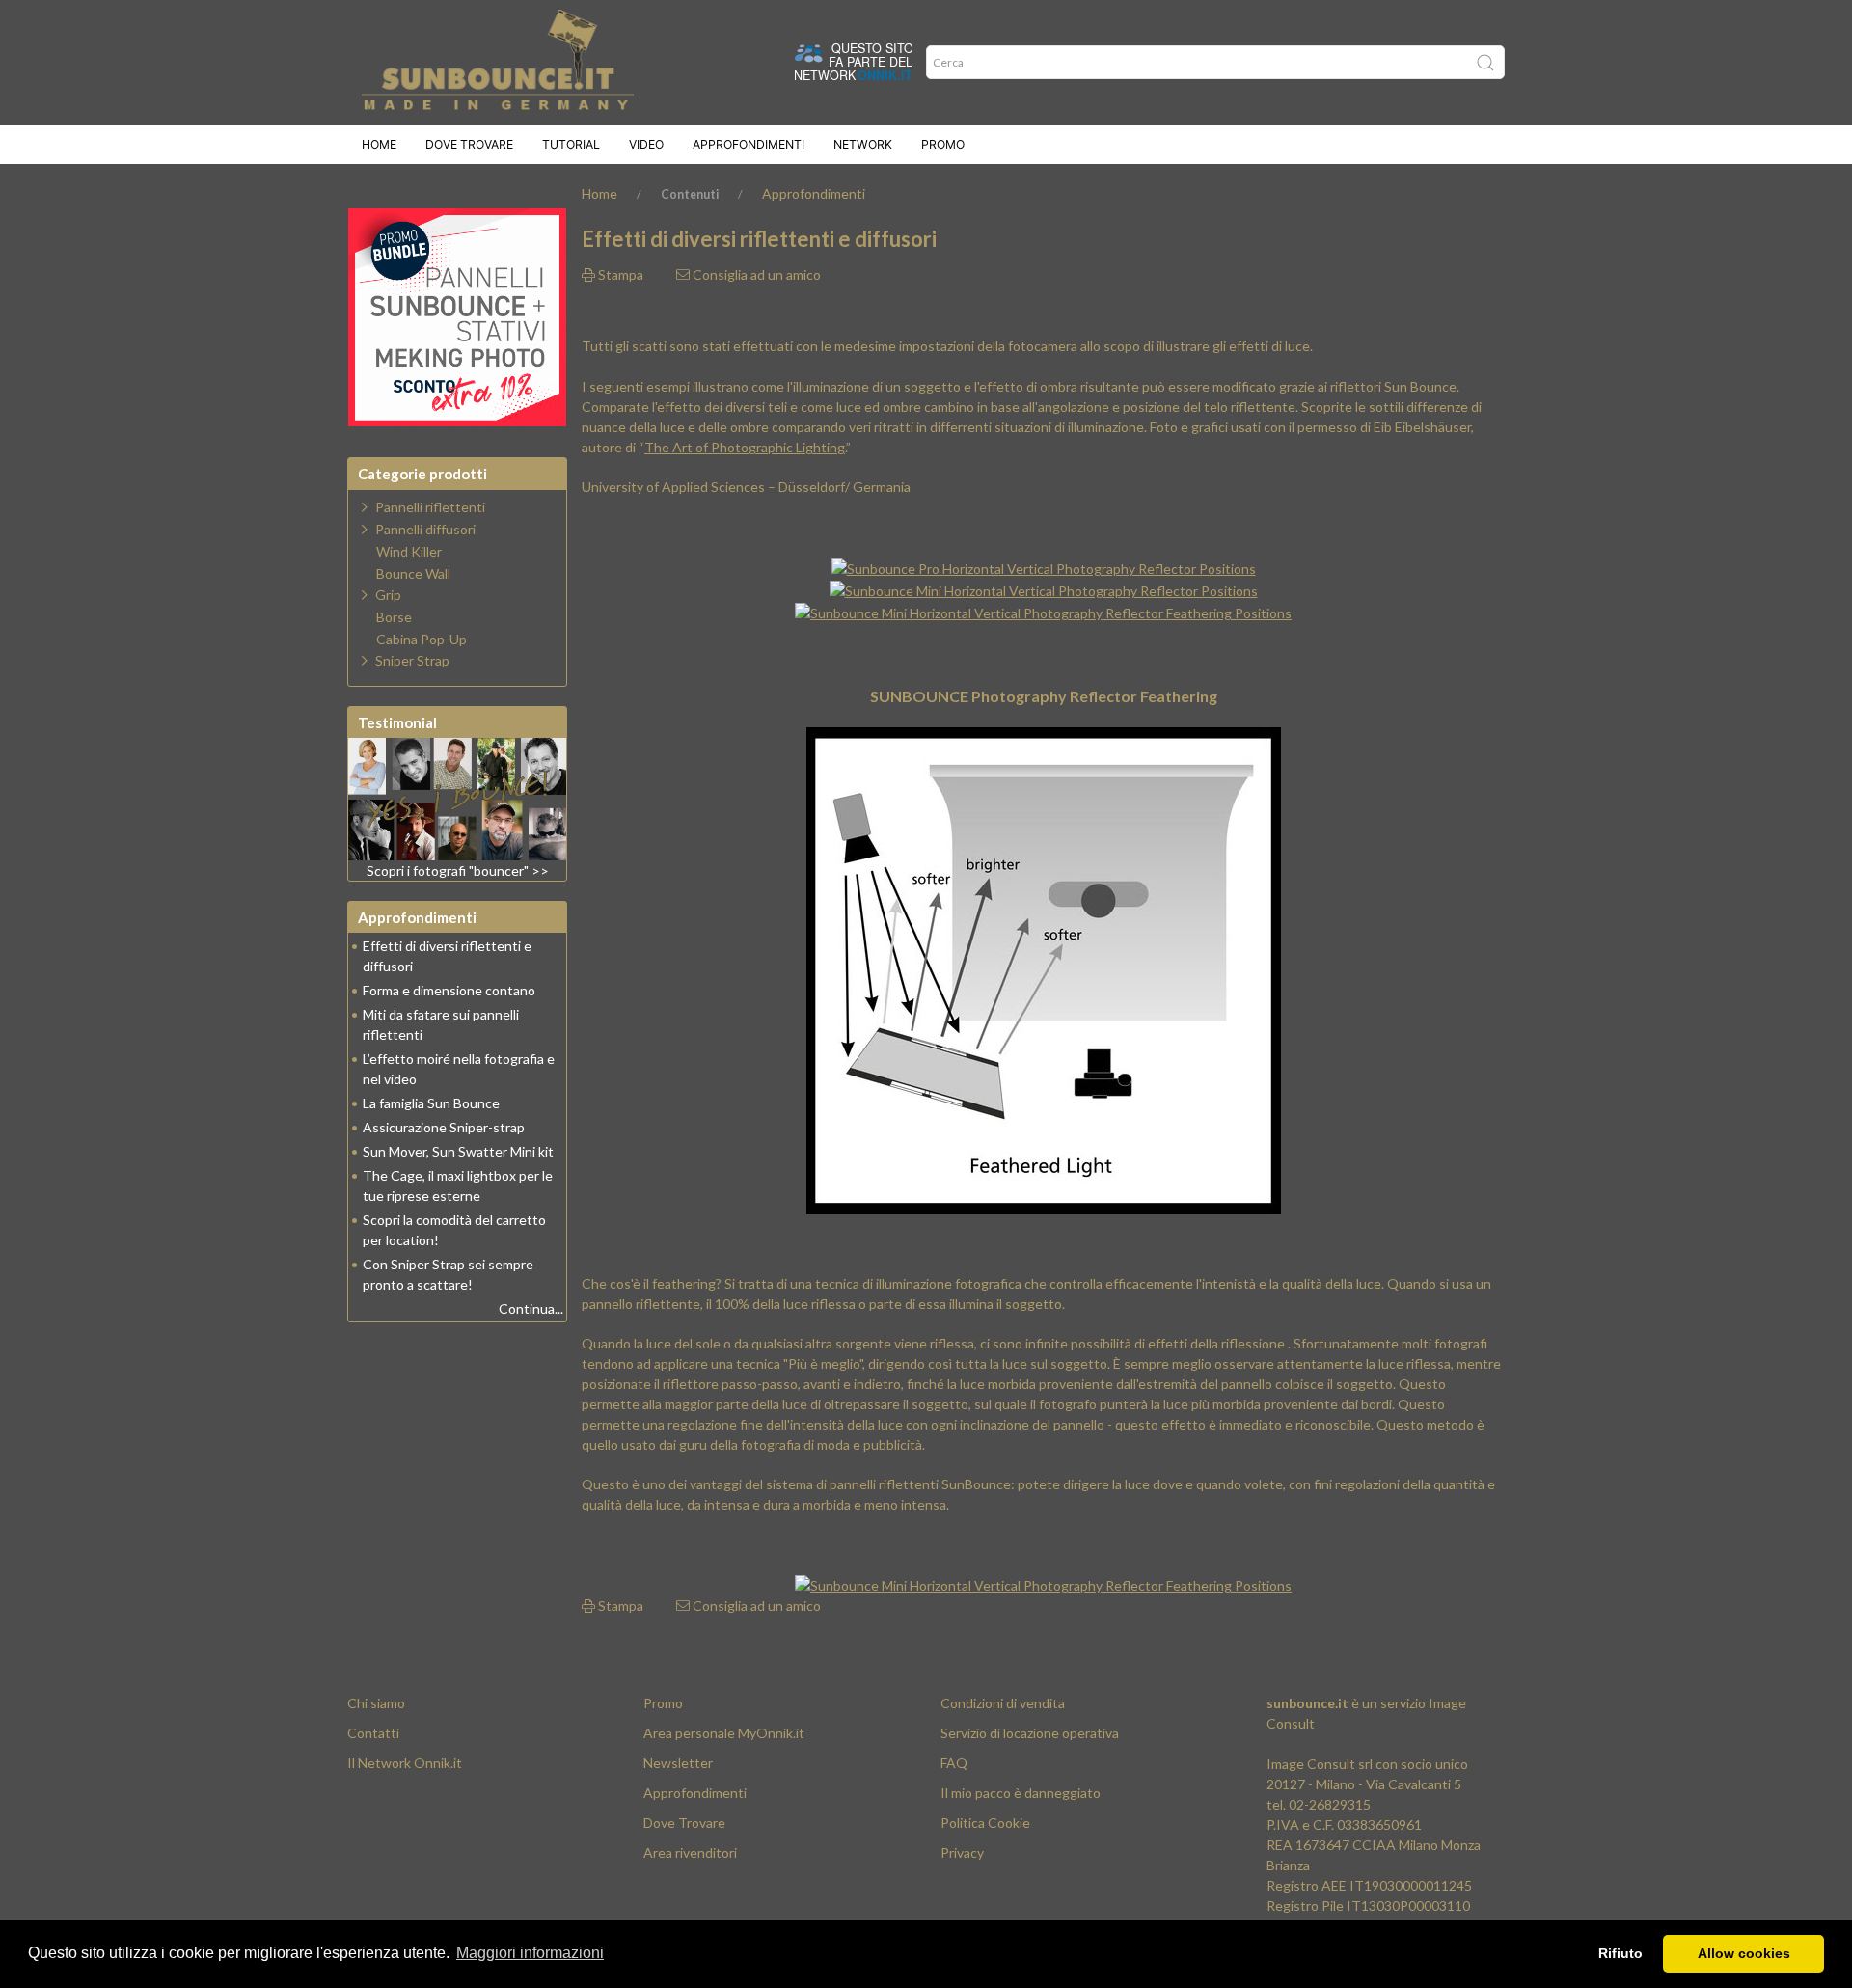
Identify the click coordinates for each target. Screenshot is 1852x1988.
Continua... (531, 1308)
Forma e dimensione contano (449, 990)
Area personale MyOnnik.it (724, 1733)
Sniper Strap (412, 660)
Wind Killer (409, 552)
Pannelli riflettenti (430, 507)
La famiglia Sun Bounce (431, 1103)
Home (379, 144)
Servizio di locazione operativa (1030, 1733)
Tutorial (571, 144)
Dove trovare (469, 144)
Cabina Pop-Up (422, 640)
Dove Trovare (684, 1823)
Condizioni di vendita (1003, 1703)
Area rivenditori (690, 1852)
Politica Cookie (985, 1823)
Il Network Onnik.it (405, 1763)
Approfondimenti (749, 144)
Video (646, 144)
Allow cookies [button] (1744, 1953)
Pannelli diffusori (425, 529)
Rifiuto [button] (1620, 1953)
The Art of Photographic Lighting (745, 447)
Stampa (619, 274)
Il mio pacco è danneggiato (1021, 1793)
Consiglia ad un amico (755, 274)
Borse (394, 617)
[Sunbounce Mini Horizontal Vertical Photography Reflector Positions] (1044, 589)
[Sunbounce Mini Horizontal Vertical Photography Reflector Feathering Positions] (1043, 611)
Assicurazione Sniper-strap (444, 1127)
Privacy (962, 1852)
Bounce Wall (413, 574)
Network (863, 144)
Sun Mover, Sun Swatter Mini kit (458, 1151)
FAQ (954, 1763)
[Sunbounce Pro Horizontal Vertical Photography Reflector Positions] (1044, 567)
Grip (388, 595)
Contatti (373, 1733)
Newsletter (678, 1763)
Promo (943, 144)
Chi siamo (376, 1703)
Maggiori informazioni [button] (530, 1953)
